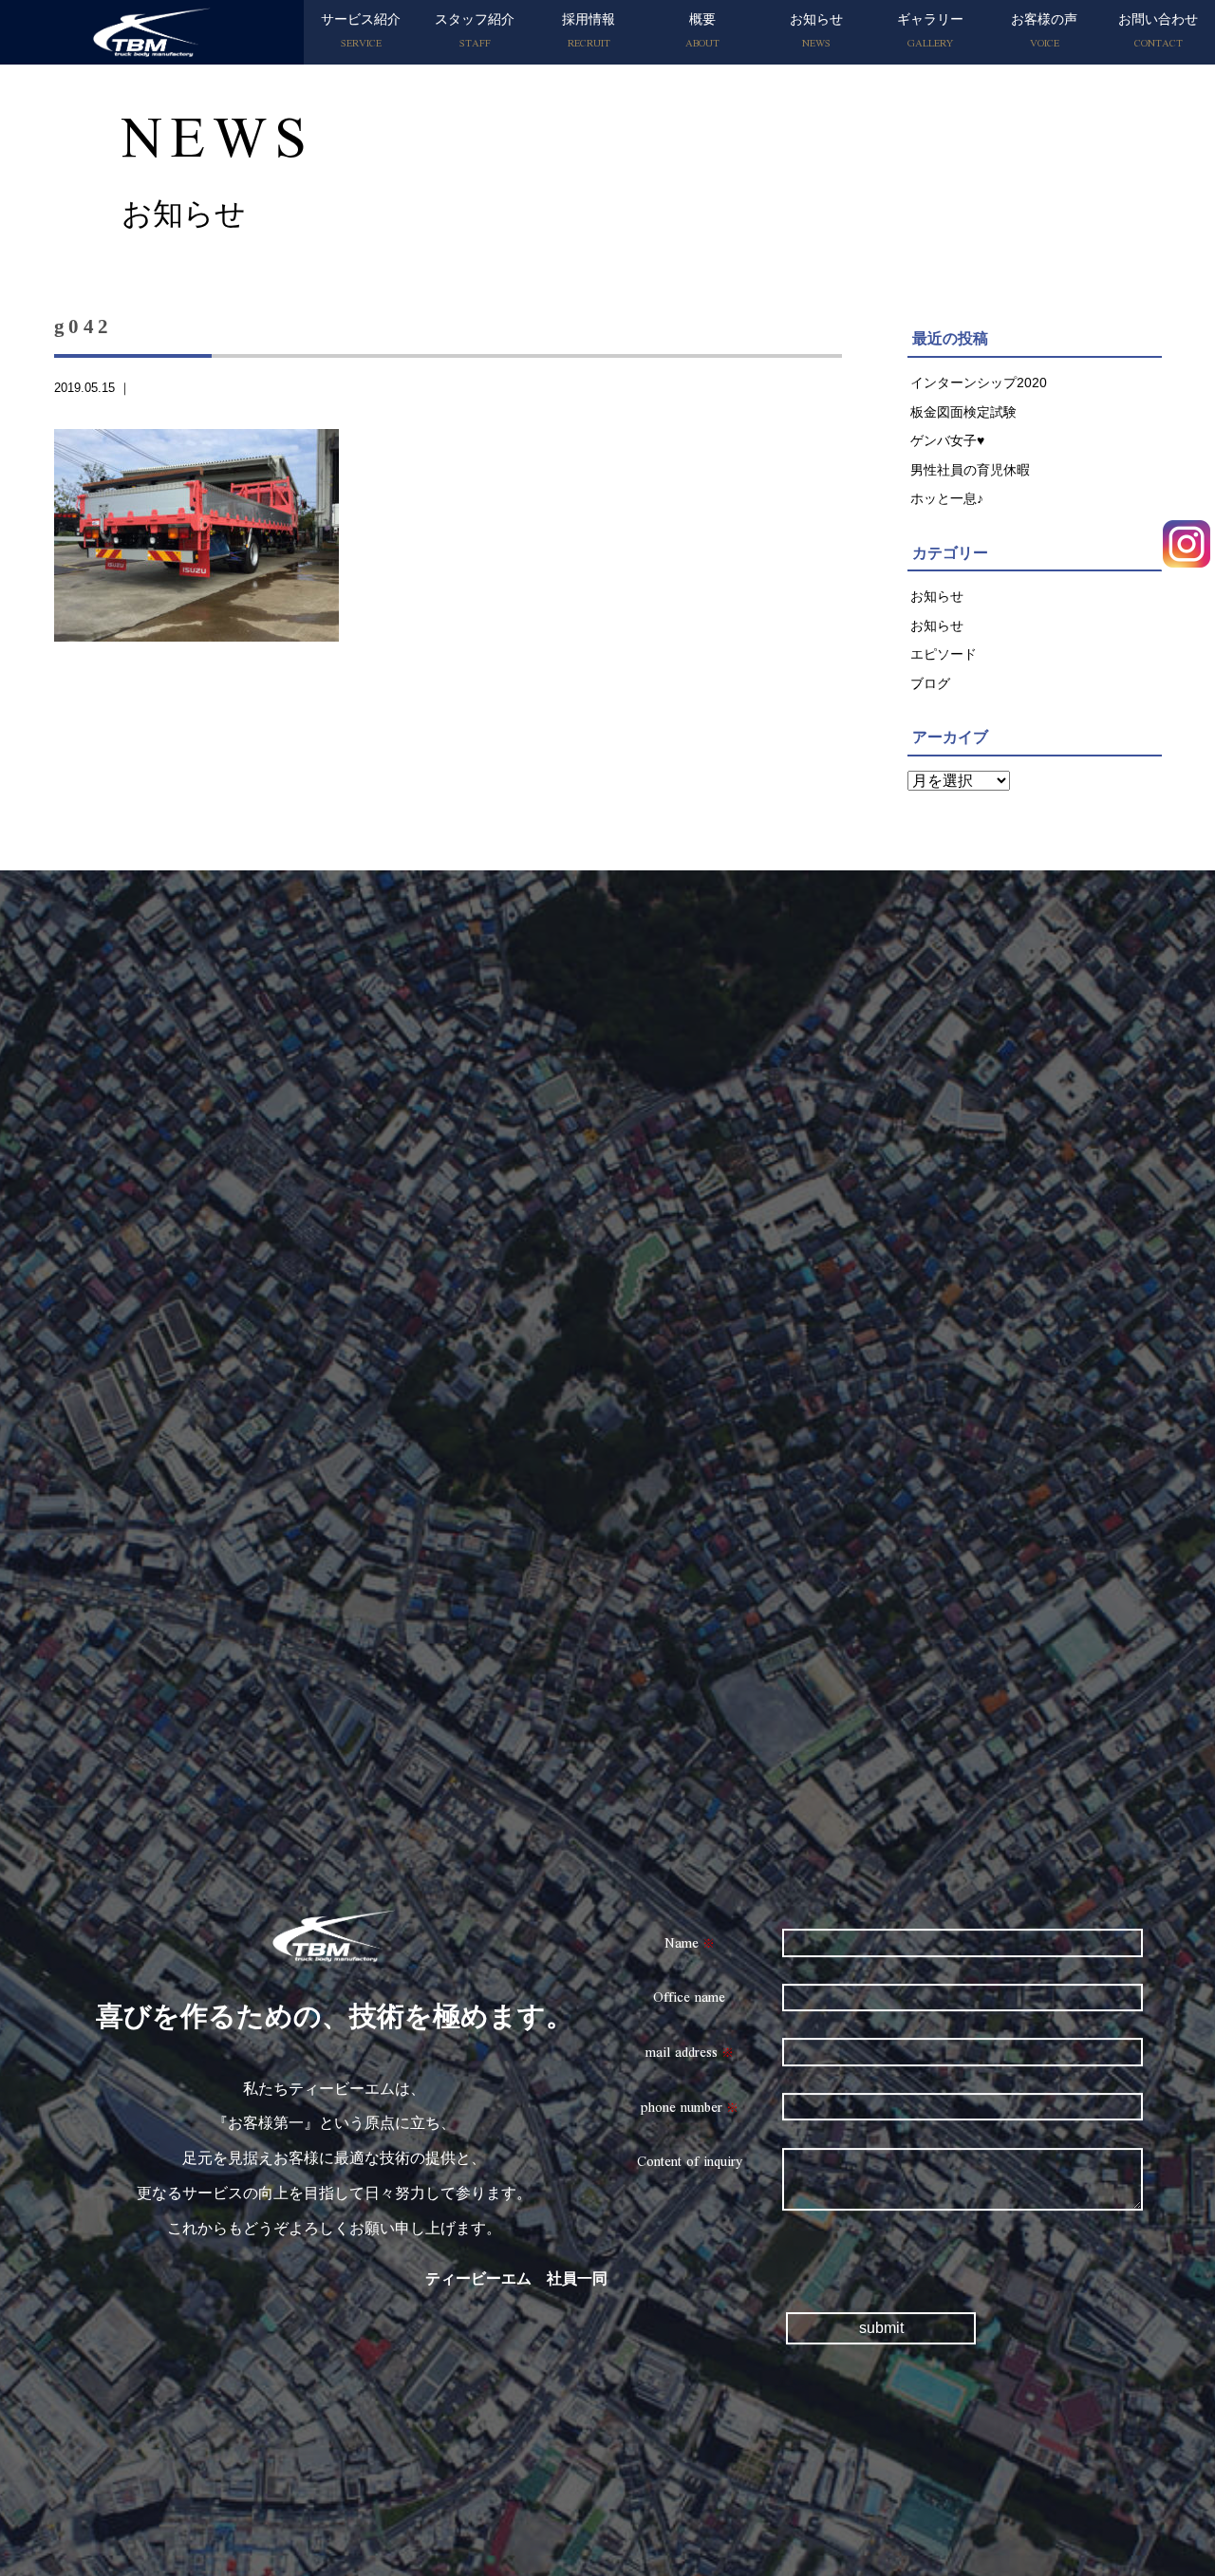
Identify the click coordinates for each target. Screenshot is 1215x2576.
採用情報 (589, 34)
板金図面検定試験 (963, 412)
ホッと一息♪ (947, 498)
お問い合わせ (1158, 34)
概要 (702, 34)
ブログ (930, 683)
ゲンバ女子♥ (947, 440)
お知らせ (816, 34)
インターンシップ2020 (979, 383)
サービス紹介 (361, 34)
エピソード (944, 654)
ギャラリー (930, 34)
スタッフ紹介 (475, 34)
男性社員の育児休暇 (970, 470)
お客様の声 (1044, 34)
